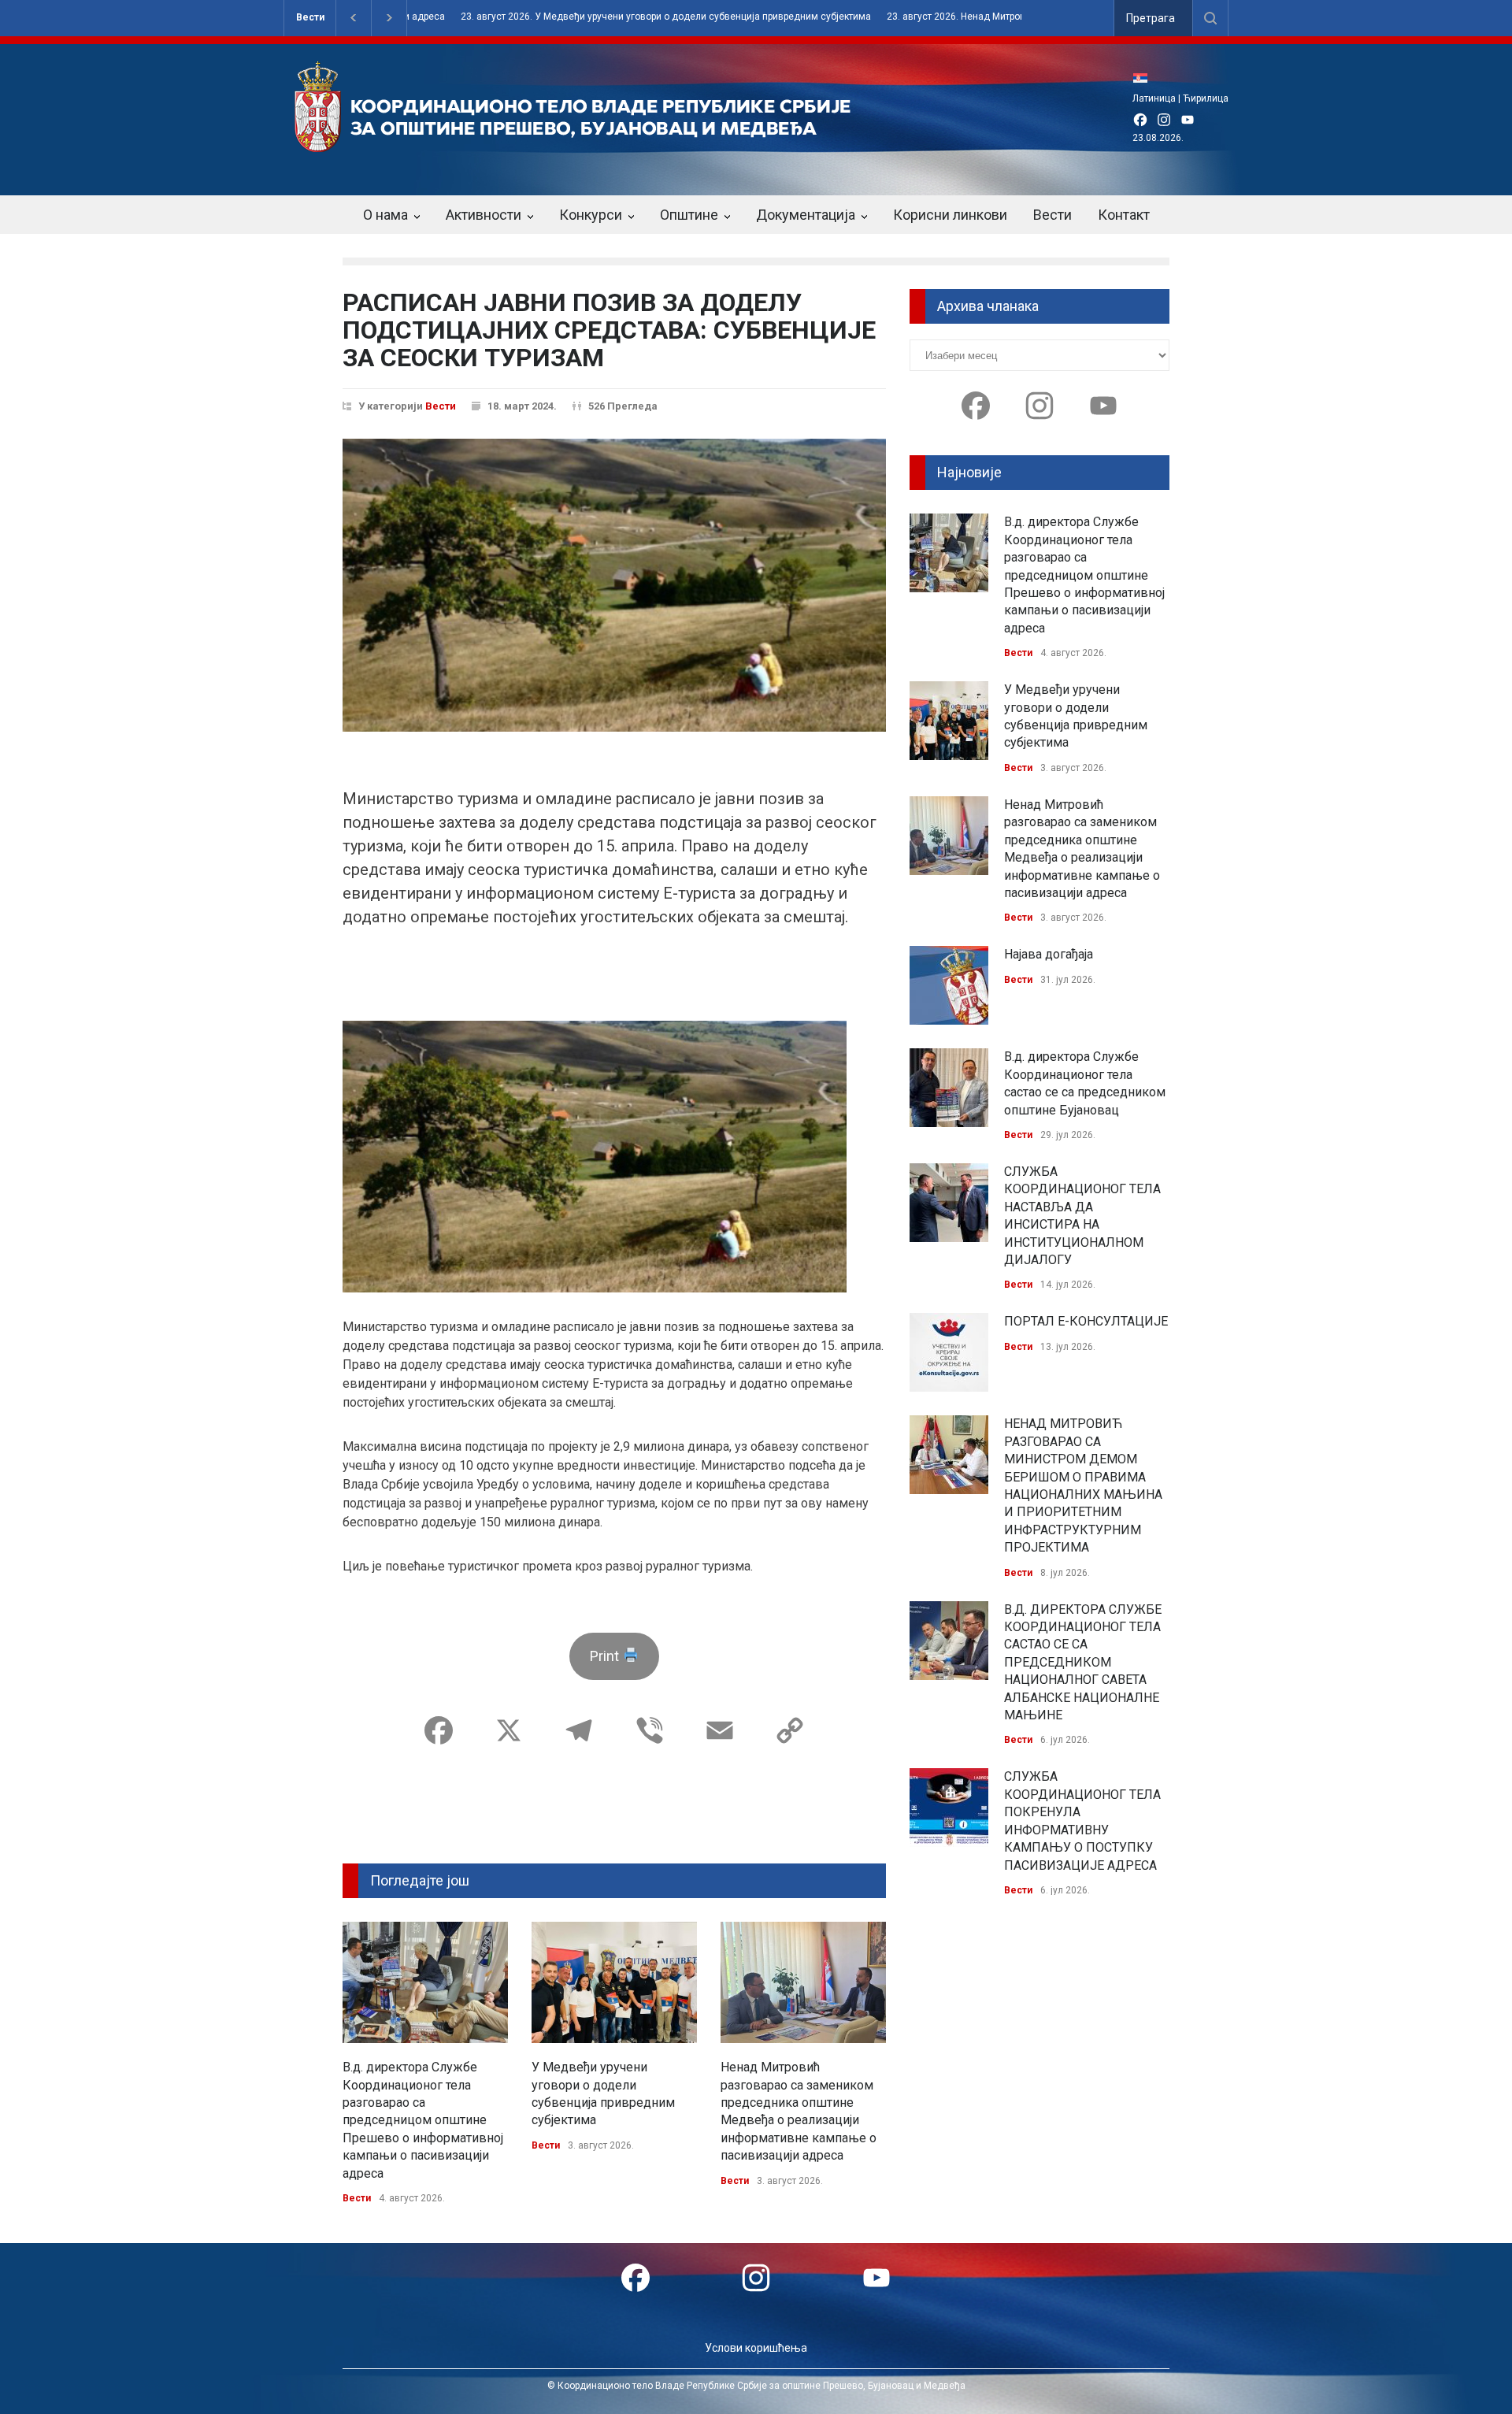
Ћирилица (1206, 98)
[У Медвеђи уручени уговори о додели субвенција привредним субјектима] (614, 1982)
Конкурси (591, 215)
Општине (689, 215)
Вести (310, 17)
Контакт (1124, 215)
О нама (385, 215)
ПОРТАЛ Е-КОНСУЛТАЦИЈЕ (1086, 1321)
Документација (806, 215)
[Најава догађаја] (949, 985)
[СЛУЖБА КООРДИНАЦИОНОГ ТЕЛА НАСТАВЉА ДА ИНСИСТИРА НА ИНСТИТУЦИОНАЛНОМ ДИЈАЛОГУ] (949, 1203)
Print (606, 1656)
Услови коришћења (756, 2348)
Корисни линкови (950, 215)
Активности (484, 215)
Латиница (1154, 98)
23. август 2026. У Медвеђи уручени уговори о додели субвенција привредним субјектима (624, 17)
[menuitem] (1144, 78)
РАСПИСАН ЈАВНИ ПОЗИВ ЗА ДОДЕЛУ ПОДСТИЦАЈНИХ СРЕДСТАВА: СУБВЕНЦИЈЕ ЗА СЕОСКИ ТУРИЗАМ (609, 330)
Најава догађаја (1049, 954)
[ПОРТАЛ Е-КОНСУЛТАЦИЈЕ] (949, 1352)
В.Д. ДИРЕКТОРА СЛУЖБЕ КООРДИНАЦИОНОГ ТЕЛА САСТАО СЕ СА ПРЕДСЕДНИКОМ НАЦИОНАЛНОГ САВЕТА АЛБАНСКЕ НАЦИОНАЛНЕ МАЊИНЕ (1083, 1662)
